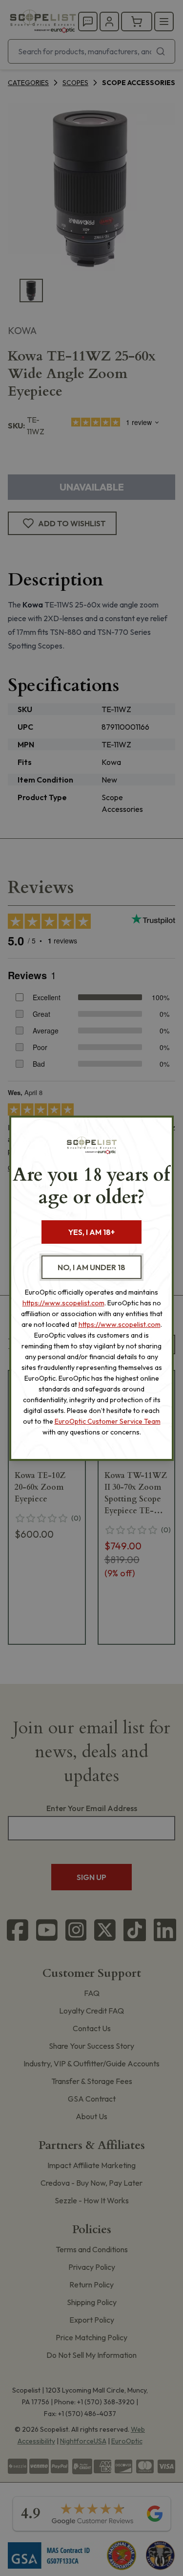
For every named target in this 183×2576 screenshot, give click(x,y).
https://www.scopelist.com (63, 1303)
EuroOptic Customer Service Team (108, 1421)
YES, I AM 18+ (91, 1232)
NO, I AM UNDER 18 (91, 1267)
